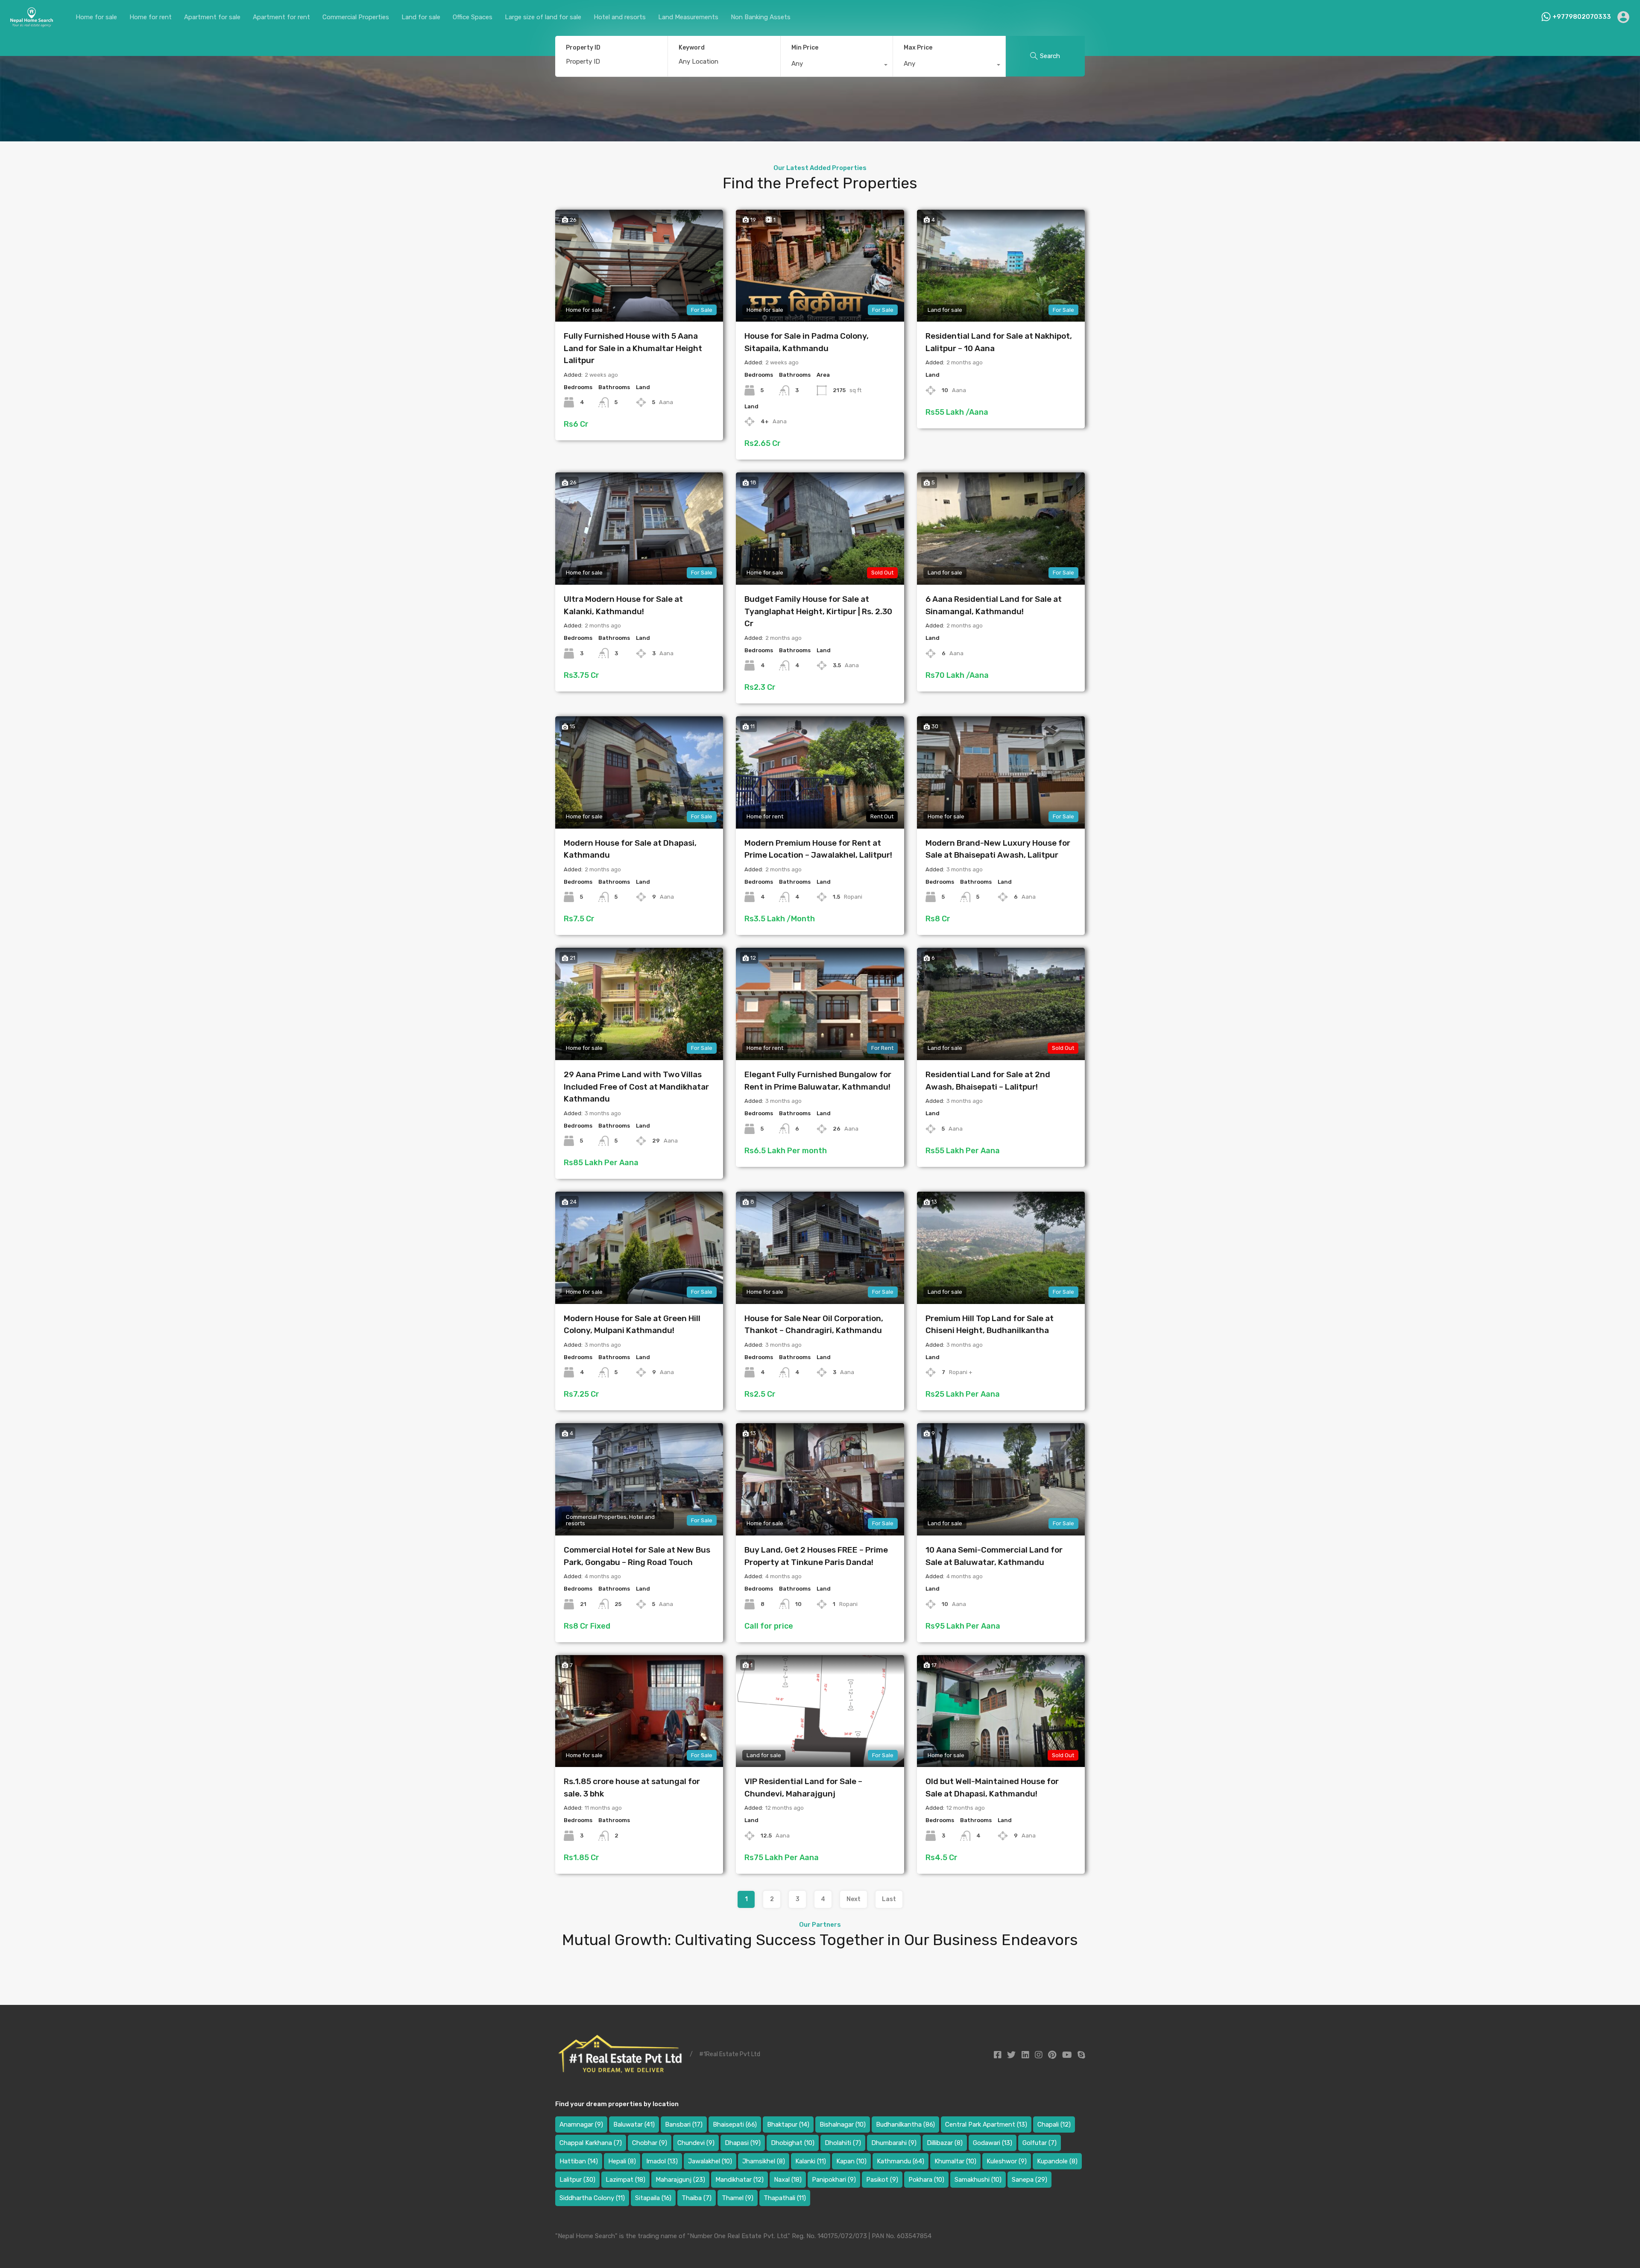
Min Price (805, 48)
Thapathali (785, 2198)
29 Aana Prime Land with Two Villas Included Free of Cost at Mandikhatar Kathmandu (636, 1087)
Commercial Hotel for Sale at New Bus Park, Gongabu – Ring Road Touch (637, 1556)
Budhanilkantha (905, 2124)
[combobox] (837, 66)
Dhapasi (743, 2143)
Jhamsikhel (764, 2161)
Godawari (993, 2143)
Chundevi (696, 2143)
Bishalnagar (843, 2124)
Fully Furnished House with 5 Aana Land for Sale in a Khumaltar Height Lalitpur (633, 348)
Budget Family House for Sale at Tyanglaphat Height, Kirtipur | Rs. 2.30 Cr (818, 611)
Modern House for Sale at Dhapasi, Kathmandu (630, 849)
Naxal (788, 2180)
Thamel (738, 2198)
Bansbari (684, 2124)
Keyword (692, 48)
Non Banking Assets (761, 17)
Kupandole (1057, 2161)
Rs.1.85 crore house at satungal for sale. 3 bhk (632, 1787)
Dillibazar (945, 2143)
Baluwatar (634, 2124)
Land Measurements (688, 17)
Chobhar (650, 2143)
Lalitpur (577, 2180)
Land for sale (421, 17)
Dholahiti (843, 2143)
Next (854, 1899)
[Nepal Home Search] (31, 24)
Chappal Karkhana (591, 2143)
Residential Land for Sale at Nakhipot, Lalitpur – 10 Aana (999, 342)
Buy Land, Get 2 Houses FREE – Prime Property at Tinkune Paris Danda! (816, 1556)
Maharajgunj (680, 2180)
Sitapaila (653, 2198)
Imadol (662, 2161)
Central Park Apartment (986, 2124)
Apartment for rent (281, 17)
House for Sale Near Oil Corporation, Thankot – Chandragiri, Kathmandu (814, 1324)
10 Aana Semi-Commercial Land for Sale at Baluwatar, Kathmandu (994, 1556)
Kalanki (811, 2161)
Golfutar (1040, 2143)
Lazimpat (625, 2180)
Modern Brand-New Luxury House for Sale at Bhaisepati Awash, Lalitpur (998, 849)
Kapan (851, 2161)
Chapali (1054, 2124)
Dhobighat (793, 2143)
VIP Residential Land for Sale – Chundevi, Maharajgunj (803, 1787)
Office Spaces (473, 17)
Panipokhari (834, 2180)
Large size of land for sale (543, 17)
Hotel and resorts (620, 17)
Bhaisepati (735, 2124)
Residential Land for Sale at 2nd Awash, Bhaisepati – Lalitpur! (988, 1081)
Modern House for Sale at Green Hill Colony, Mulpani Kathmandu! (632, 1324)
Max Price (918, 48)
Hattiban (579, 2161)
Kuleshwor (1007, 2161)
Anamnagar (581, 2124)
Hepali (622, 2161)
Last (889, 1899)
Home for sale (96, 17)
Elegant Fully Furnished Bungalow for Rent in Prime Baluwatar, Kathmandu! (818, 1081)
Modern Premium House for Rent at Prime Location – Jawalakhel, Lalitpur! (818, 849)
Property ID (583, 48)
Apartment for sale (212, 17)
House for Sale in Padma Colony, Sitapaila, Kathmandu (807, 342)
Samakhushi (978, 2180)
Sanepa (1029, 2180)
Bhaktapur (788, 2124)
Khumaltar (955, 2161)
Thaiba (697, 2198)
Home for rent (151, 17)
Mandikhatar (739, 2180)
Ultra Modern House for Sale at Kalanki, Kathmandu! (623, 605)
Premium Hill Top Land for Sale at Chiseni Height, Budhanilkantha (990, 1324)
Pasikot (882, 2180)
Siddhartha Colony (592, 2198)
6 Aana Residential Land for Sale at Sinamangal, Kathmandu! (994, 605)
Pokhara (926, 2180)
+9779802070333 (1582, 17)
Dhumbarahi (894, 2143)
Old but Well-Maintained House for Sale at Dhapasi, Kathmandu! (992, 1787)
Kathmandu (901, 2161)
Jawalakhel (710, 2161)
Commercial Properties (356, 17)
